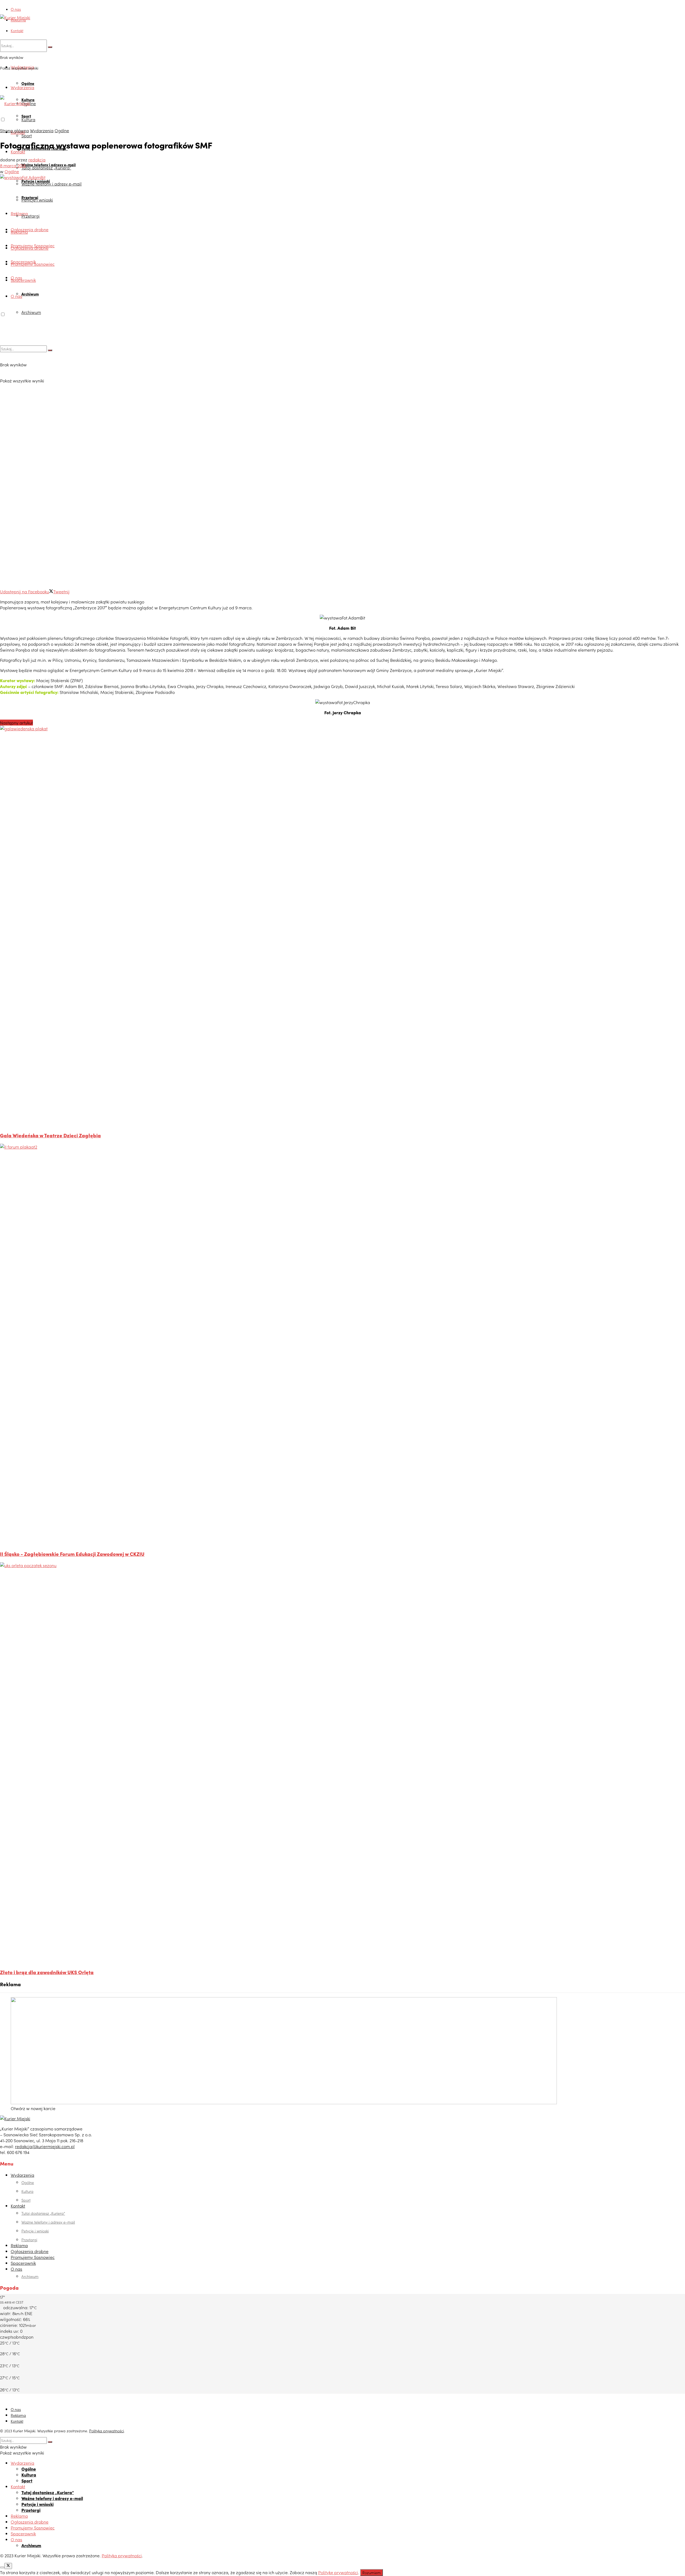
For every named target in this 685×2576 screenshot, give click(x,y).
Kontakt (17, 31)
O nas (16, 9)
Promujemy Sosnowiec (33, 264)
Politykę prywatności (338, 2572)
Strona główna (14, 130)
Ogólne (28, 83)
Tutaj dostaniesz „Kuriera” (46, 168)
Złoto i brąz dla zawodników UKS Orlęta (47, 1972)
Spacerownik (23, 280)
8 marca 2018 (13, 165)
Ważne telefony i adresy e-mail (52, 184)
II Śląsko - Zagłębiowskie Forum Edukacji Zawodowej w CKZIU (72, 1554)
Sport (27, 135)
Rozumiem (372, 2573)
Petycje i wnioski (37, 200)
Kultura (28, 119)
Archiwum (30, 294)
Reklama (18, 20)
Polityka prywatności (106, 2431)
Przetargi (31, 216)
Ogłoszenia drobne (30, 229)
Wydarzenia (22, 87)
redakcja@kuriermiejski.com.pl (45, 2146)
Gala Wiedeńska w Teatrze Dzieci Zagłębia (50, 1135)
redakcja (37, 159)
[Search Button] (50, 47)
